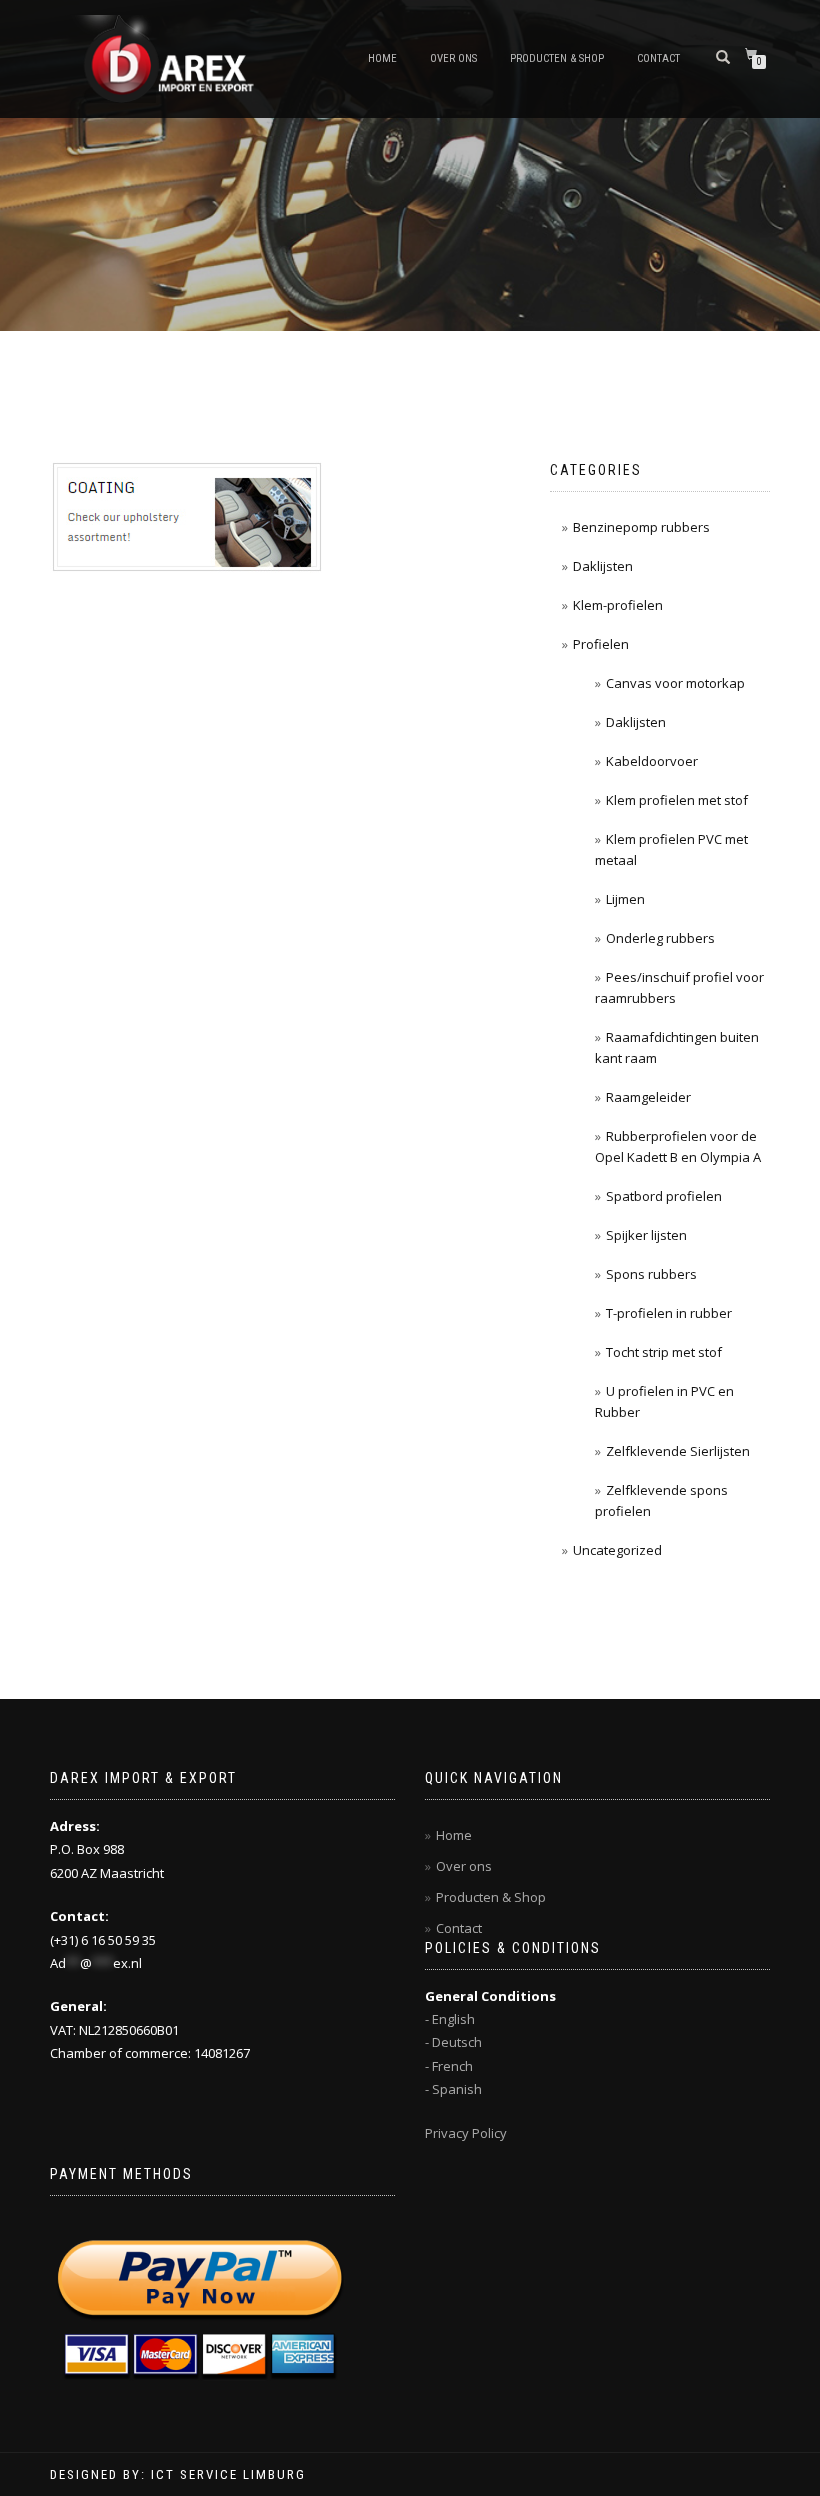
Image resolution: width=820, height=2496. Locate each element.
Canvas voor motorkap (675, 683)
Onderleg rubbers (660, 938)
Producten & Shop (557, 58)
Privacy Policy (466, 2133)
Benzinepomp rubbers (641, 527)
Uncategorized (617, 1550)
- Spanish (453, 2089)
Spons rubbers (651, 1274)
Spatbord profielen (664, 1196)
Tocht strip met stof (664, 1352)
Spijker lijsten (646, 1235)
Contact (658, 58)
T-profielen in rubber (669, 1313)
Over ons (453, 58)
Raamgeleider (648, 1097)
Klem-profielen (618, 605)
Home (382, 58)
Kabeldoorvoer (652, 761)
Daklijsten (603, 566)
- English (450, 2019)
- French (449, 2066)
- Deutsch (453, 2042)
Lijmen (625, 899)
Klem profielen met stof (677, 800)
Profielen (601, 644)
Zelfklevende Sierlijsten (678, 1451)
